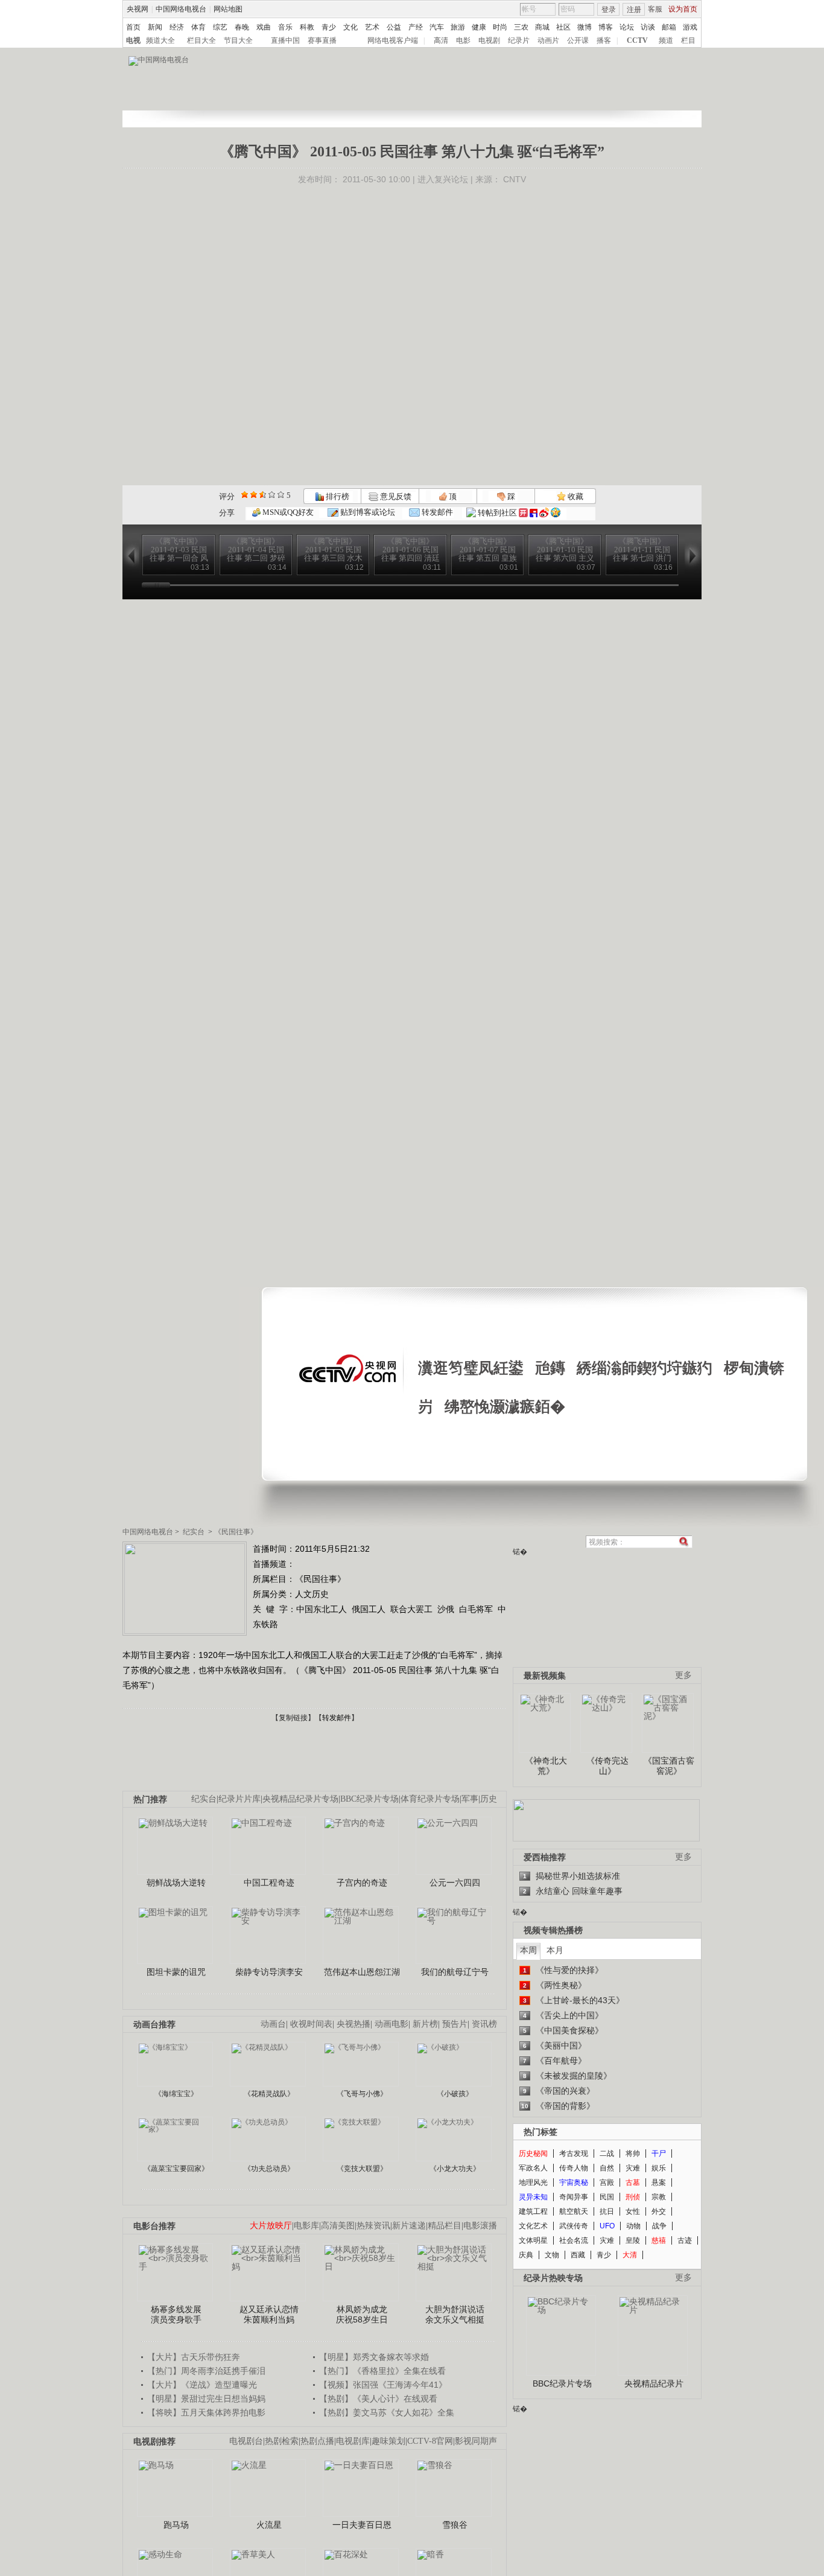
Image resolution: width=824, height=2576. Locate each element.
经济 (177, 27)
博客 (606, 27)
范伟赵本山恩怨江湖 (362, 1972)
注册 (634, 10)
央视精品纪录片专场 (300, 1799)
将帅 (633, 2154)
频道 (666, 40)
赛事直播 (322, 40)
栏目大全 (201, 40)
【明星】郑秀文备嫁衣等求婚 (374, 2357)
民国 (607, 2197)
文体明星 (533, 2240)
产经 (416, 27)
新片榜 (425, 2024)
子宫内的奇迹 (362, 1883)
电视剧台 (246, 2441)
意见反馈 (395, 496)
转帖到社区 (497, 513)
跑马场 (176, 2525)
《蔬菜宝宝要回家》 (176, 2169)
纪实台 (194, 1532)
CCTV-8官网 (430, 2441)
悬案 (659, 2182)
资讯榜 (484, 2024)
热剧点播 (317, 2441)
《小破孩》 (455, 2094)
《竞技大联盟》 (362, 2169)
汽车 (437, 27)
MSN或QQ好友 (287, 512)
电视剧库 (353, 2441)
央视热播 (353, 2024)
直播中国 (285, 40)
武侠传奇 (574, 2226)
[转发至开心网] (523, 513)
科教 (307, 27)
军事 (470, 1799)
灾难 (633, 2168)
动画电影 (391, 2024)
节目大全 (238, 40)
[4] (254, 495)
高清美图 (338, 2226)
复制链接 (293, 1718)
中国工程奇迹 (269, 1883)
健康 (479, 27)
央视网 (138, 9)
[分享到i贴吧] (534, 513)
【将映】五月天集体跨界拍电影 (206, 2412)
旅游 (458, 27)
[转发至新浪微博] (544, 513)
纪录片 (519, 40)
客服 (655, 9)
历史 (489, 1799)
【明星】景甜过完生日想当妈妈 (206, 2399)
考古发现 (574, 2154)
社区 (563, 27)
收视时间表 (311, 2024)
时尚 (500, 27)
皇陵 (633, 2240)
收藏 (575, 496)
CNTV (515, 179)
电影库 (306, 2226)
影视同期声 (476, 2441)
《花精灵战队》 (269, 2094)
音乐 (285, 27)
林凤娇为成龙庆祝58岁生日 (362, 2315)
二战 (607, 2154)
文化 (350, 27)
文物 (552, 2255)
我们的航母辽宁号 (455, 1972)
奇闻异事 (574, 2197)
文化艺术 (533, 2226)
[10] (281, 495)
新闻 (155, 27)
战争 (659, 2226)
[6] (263, 495)
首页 (133, 27)
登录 (609, 10)
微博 (585, 27)
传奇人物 (574, 2168)
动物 (633, 2226)
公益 (394, 27)
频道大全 (160, 40)
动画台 (273, 2024)
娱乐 (659, 2168)
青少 (329, 27)
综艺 (220, 27)
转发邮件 (436, 512)
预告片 (455, 2024)
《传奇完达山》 (607, 1766)
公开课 (578, 40)
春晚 (242, 27)
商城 (542, 27)
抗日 (607, 2211)
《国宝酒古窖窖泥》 (669, 1766)
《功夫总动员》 (269, 2169)
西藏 (578, 2255)
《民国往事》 (236, 1532)
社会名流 (574, 2240)
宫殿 (607, 2182)
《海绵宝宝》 (176, 2094)
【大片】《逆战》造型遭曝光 (202, 2385)
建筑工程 (533, 2211)
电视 (133, 40)
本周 (528, 1950)
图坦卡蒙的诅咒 (176, 1972)
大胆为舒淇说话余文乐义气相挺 (455, 2315)
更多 (683, 1675)
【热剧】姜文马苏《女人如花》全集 (387, 2412)
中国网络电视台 (181, 9)
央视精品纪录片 (654, 2383)
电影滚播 (480, 2226)
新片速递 (409, 2226)
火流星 (269, 2525)
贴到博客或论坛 (367, 512)
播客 (604, 40)
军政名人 (533, 2168)
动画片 (548, 40)
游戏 (690, 27)
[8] (272, 495)
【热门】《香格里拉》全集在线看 (382, 2371)
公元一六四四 (455, 1883)
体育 (198, 27)
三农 (521, 27)
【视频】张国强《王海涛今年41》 (383, 2385)
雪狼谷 (455, 2525)
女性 (633, 2211)
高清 (441, 40)
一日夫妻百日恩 (362, 2525)
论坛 (627, 27)
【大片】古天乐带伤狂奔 (194, 2357)
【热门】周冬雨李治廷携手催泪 (206, 2371)
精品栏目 (445, 2226)
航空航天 (574, 2211)
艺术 (372, 27)
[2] (245, 495)
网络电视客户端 (393, 40)
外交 (659, 2211)
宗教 (659, 2197)
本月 (555, 1950)
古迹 (685, 2240)
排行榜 (337, 496)
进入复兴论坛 (443, 179)
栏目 (688, 40)
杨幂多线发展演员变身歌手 (176, 2315)
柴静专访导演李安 (269, 1972)
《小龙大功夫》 (455, 2169)
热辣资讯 (373, 2226)
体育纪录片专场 (430, 1799)
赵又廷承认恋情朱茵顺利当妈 (269, 2315)
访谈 (648, 27)
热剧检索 (282, 2441)
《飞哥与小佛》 (362, 2094)
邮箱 (669, 27)
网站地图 (228, 9)
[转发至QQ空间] (556, 513)
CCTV (637, 40)
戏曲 (264, 27)
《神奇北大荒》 (546, 1766)
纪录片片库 (239, 1799)
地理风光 (533, 2182)
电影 (463, 40)
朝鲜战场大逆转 (176, 1883)
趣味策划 (388, 2441)
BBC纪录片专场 (369, 1799)
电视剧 (489, 40)
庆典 (526, 2255)
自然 (607, 2168)
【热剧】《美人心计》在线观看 (378, 2399)
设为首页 (683, 9)
